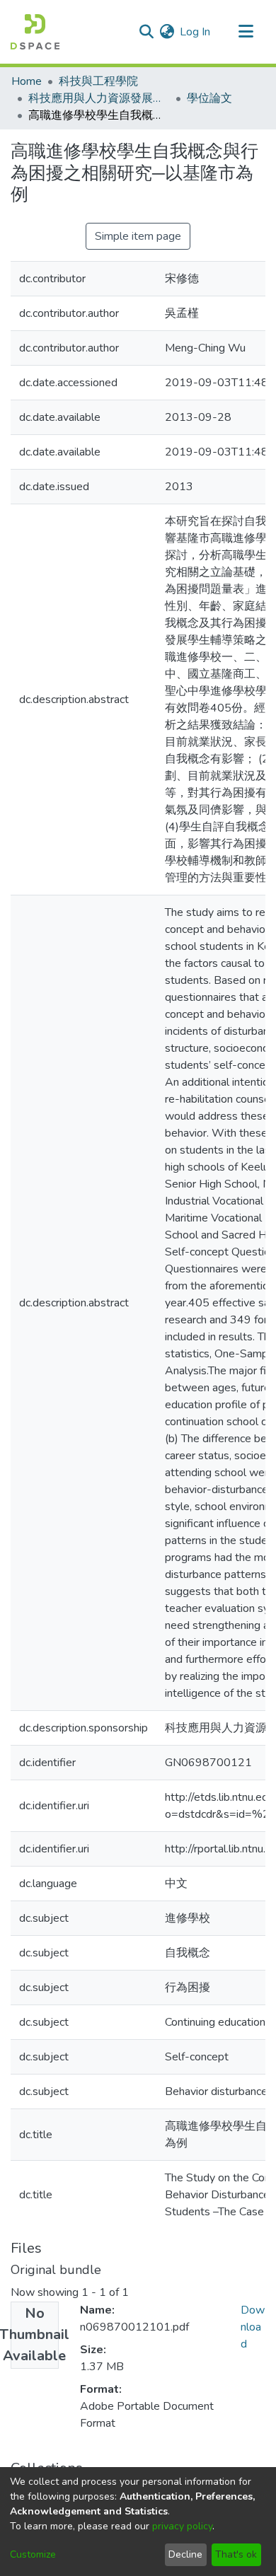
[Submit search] (146, 32)
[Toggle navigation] (246, 32)
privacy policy (182, 2526)
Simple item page (138, 236)
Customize (33, 2554)
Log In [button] (196, 32)
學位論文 (209, 98)
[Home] (35, 32)
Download (253, 2327)
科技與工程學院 (98, 81)
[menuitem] (167, 32)
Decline (185, 2554)
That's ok (236, 2554)
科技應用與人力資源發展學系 (99, 98)
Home (27, 81)
